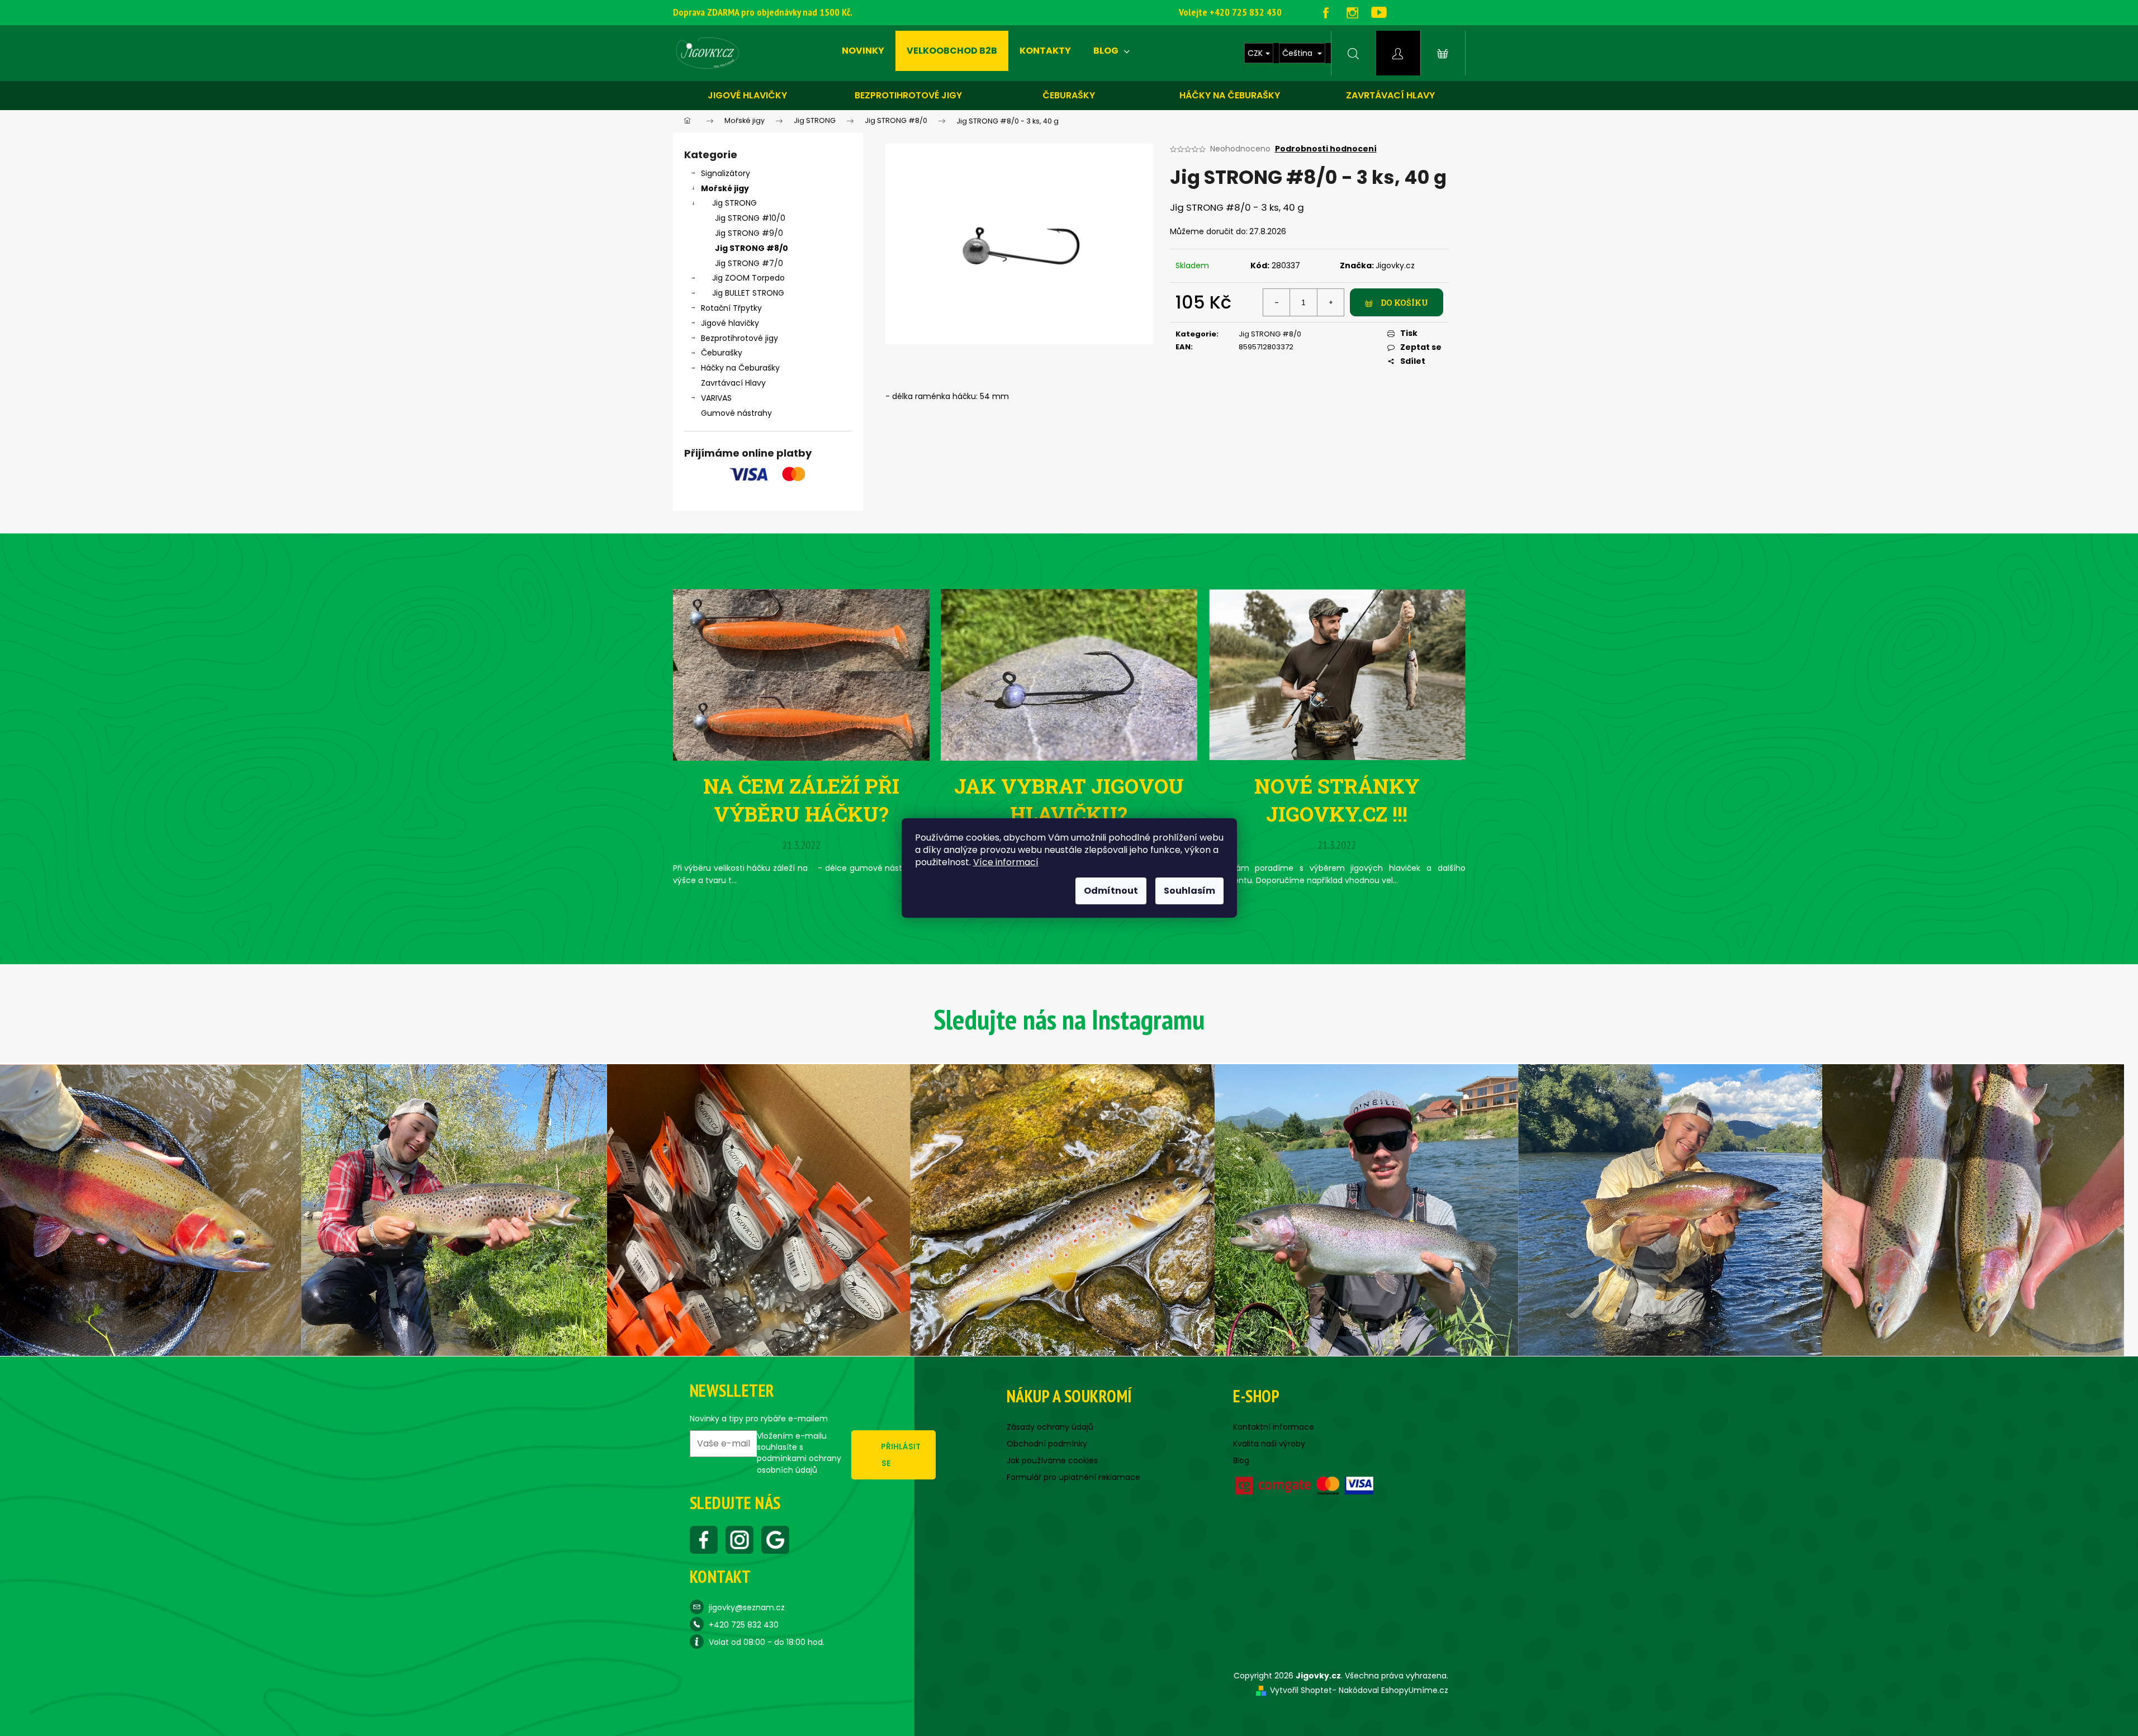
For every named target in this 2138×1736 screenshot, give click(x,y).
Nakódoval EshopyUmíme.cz (1393, 1690)
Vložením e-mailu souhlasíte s (799, 1453)
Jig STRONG (734, 203)
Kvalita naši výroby (1269, 1444)
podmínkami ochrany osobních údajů (799, 1464)
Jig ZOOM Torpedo (748, 278)
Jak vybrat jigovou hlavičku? (1069, 800)
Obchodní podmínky (1047, 1444)
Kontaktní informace (1274, 1427)
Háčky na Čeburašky (740, 368)
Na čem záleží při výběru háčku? (801, 800)
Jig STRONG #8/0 (752, 248)
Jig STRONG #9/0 (749, 233)
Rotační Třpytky (731, 308)
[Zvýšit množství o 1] (1330, 302)
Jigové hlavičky (747, 95)
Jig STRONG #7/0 (749, 263)
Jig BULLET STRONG (748, 293)
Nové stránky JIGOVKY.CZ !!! (1337, 800)
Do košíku (1404, 303)
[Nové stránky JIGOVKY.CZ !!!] (1337, 674)
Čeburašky (1069, 95)
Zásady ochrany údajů (1050, 1427)
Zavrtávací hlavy (1390, 95)
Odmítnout (1111, 891)
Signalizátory (726, 173)
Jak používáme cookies (1052, 1460)
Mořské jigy (725, 188)
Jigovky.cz (1395, 265)
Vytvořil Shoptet (1301, 1690)
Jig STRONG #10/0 (750, 218)
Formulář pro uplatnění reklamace (1073, 1477)
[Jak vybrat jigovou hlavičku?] (1069, 674)
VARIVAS (716, 398)
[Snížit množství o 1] (1277, 302)
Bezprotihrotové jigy (908, 95)
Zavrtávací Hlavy (733, 383)
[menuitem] (863, 51)
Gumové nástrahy (736, 413)
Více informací (1006, 862)
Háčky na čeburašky (1230, 95)
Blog (1241, 1460)
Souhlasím (1189, 891)
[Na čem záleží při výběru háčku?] (801, 674)
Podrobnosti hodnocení (1326, 149)
